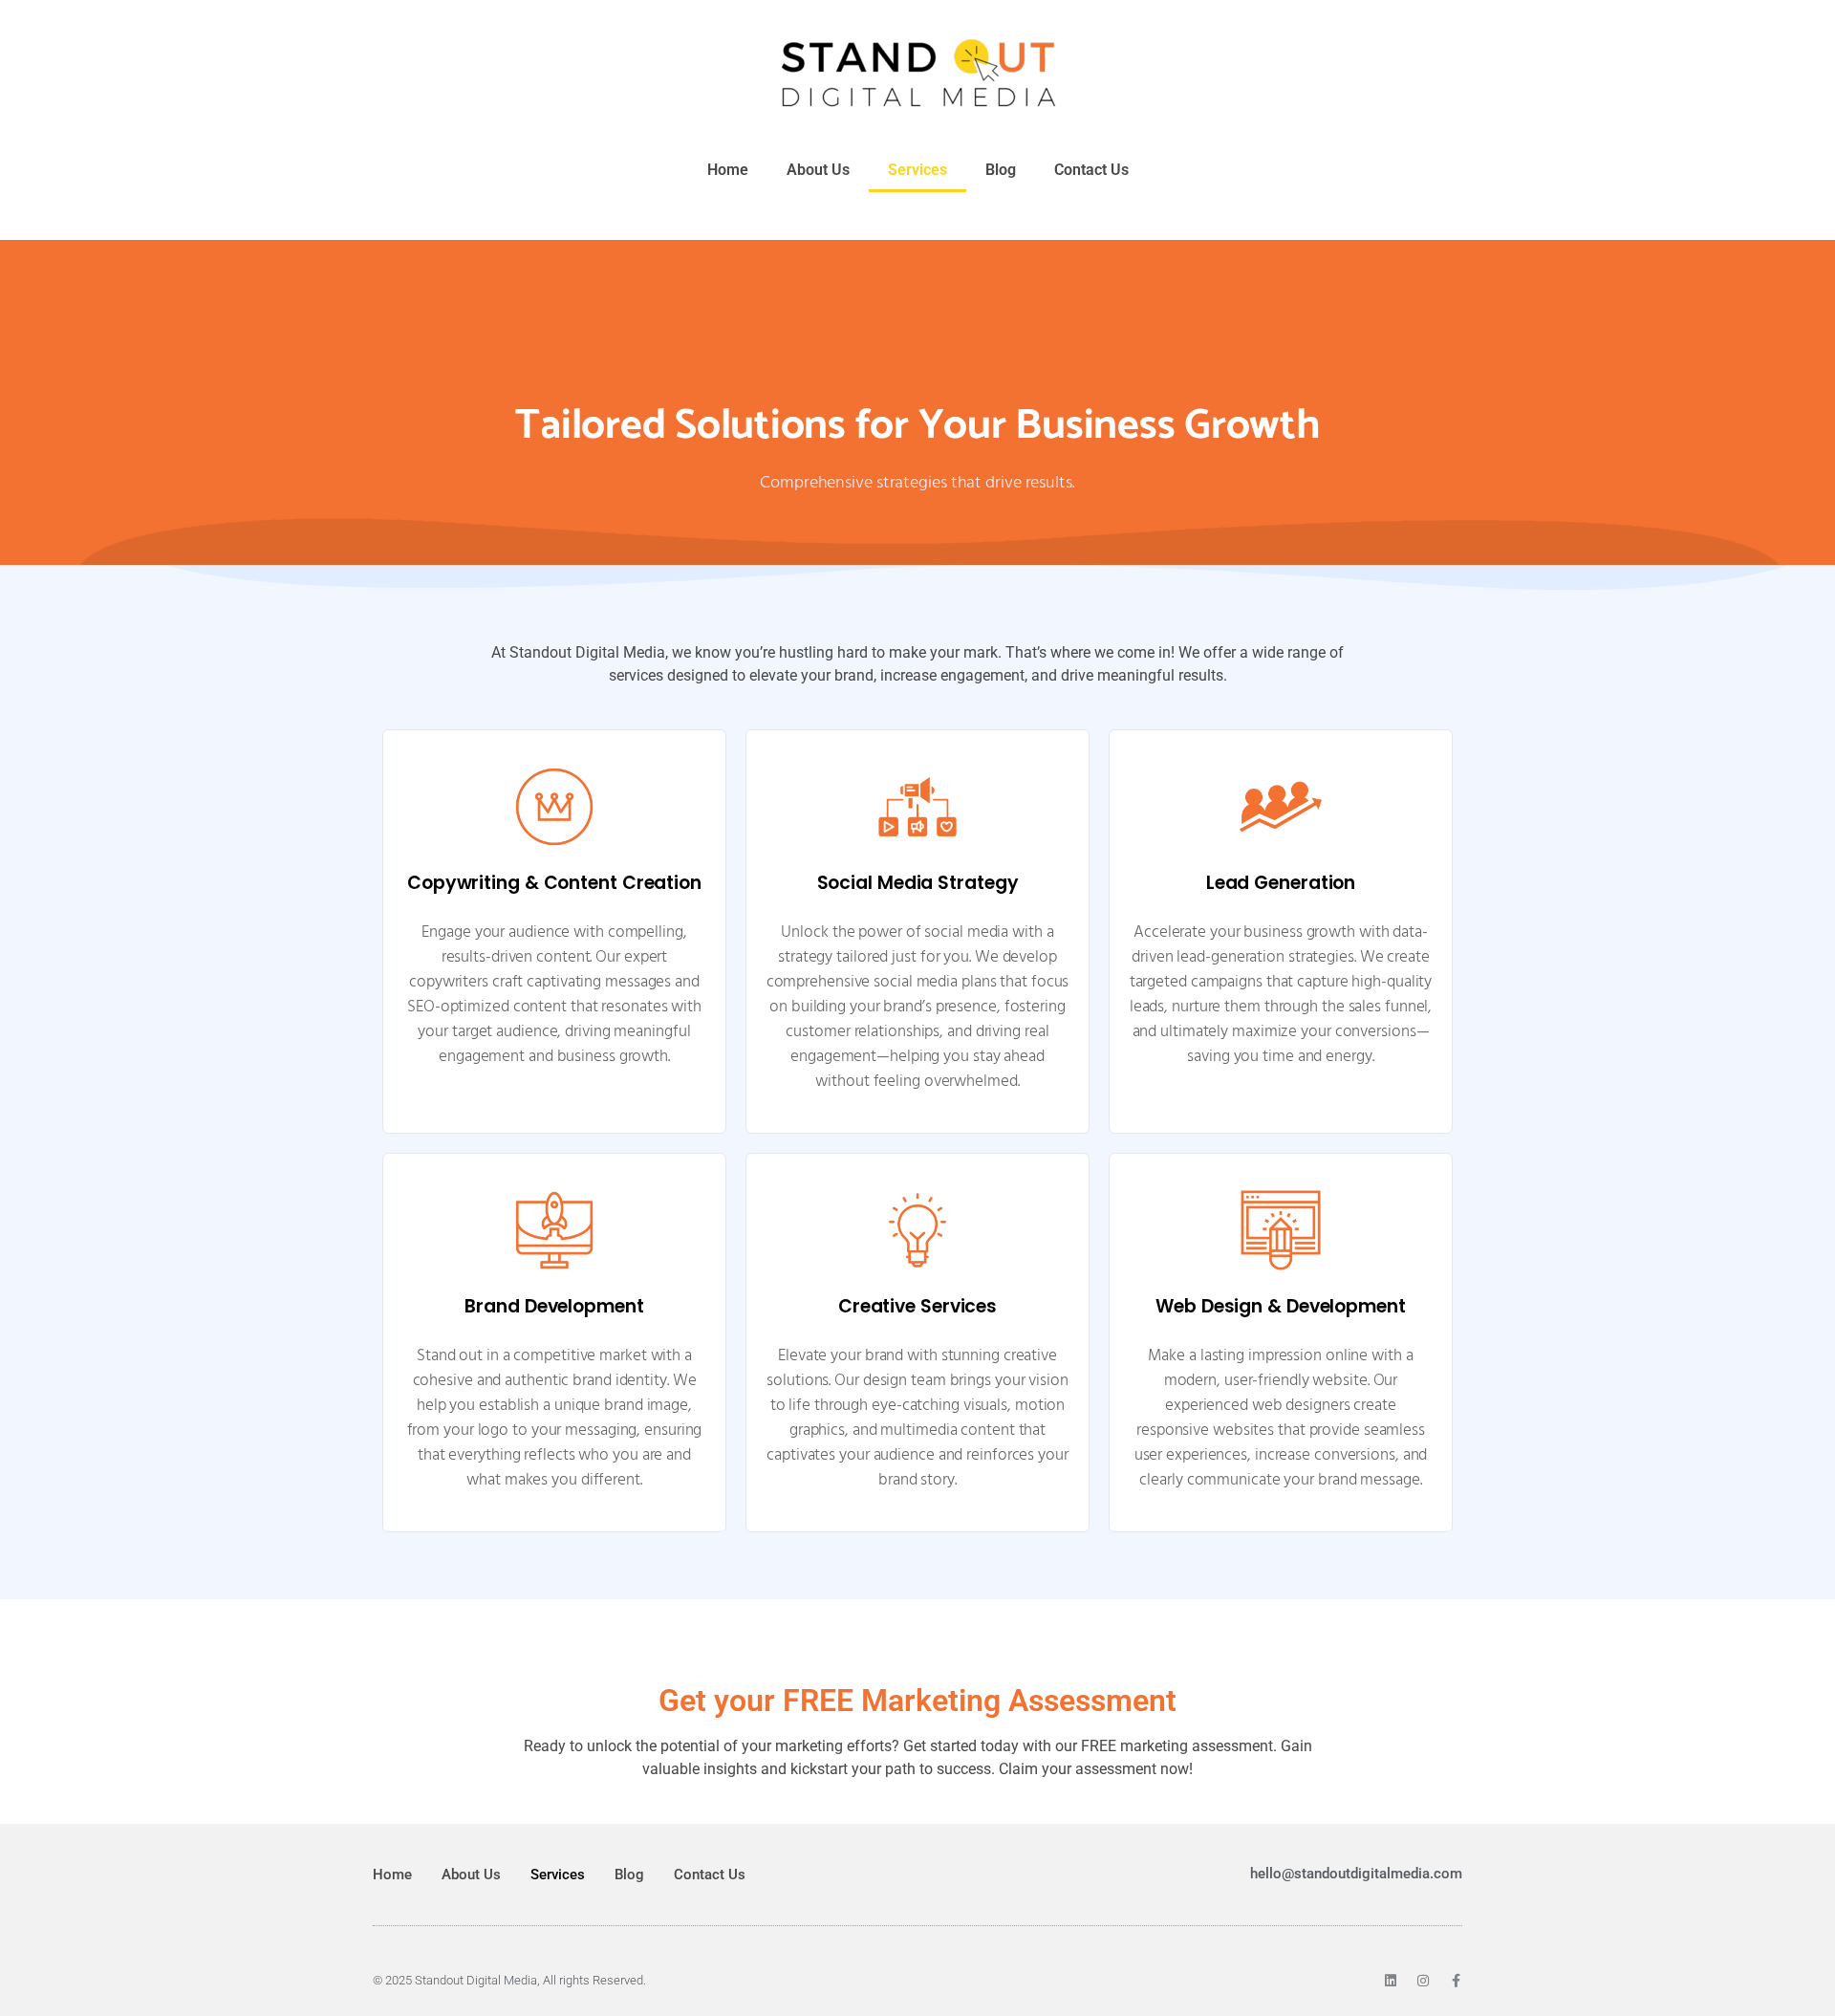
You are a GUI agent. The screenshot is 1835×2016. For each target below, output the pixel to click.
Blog (1001, 170)
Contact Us (1091, 170)
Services (917, 170)
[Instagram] (1423, 1981)
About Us (818, 170)
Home (728, 170)
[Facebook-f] (1456, 1981)
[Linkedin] (1391, 1981)
